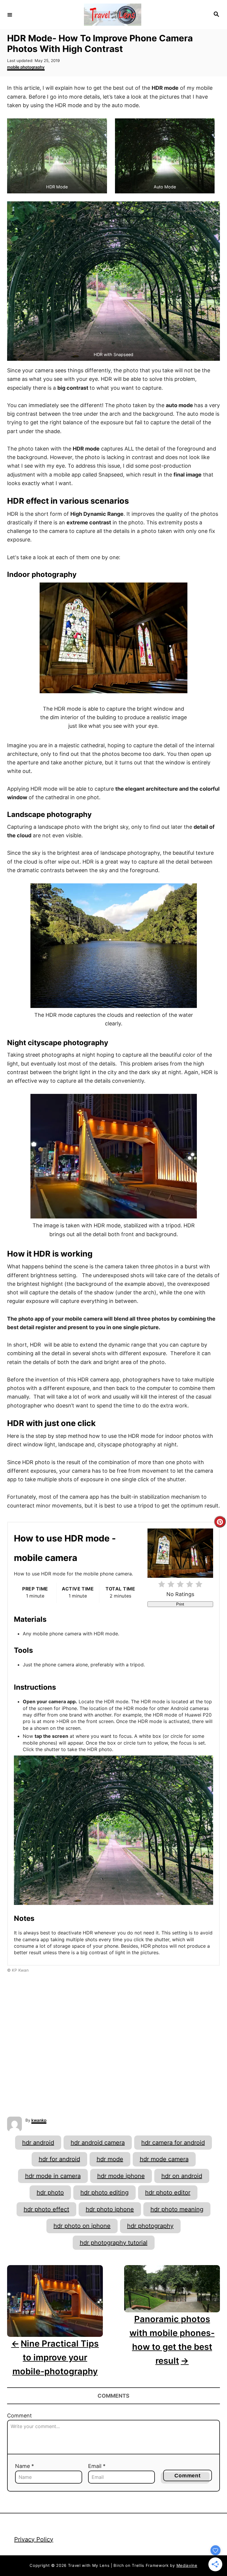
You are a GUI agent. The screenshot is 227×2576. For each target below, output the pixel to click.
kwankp (39, 2120)
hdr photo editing (104, 2192)
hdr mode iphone (121, 2176)
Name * (25, 2466)
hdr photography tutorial (114, 2243)
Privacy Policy (34, 2539)
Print (180, 1604)
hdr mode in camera (53, 2176)
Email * (97, 2466)
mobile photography (26, 67)
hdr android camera (98, 2143)
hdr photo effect (46, 2209)
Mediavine (187, 2565)
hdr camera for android (173, 2143)
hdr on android (182, 2176)
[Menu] (10, 14)
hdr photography (150, 2226)
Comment (20, 2416)
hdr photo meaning (177, 2209)
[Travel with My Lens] (113, 15)
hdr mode (110, 2159)
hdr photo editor (168, 2192)
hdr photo (50, 2192)
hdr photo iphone (110, 2209)
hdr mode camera (164, 2159)
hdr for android (59, 2159)
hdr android (38, 2143)
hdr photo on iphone (82, 2226)
